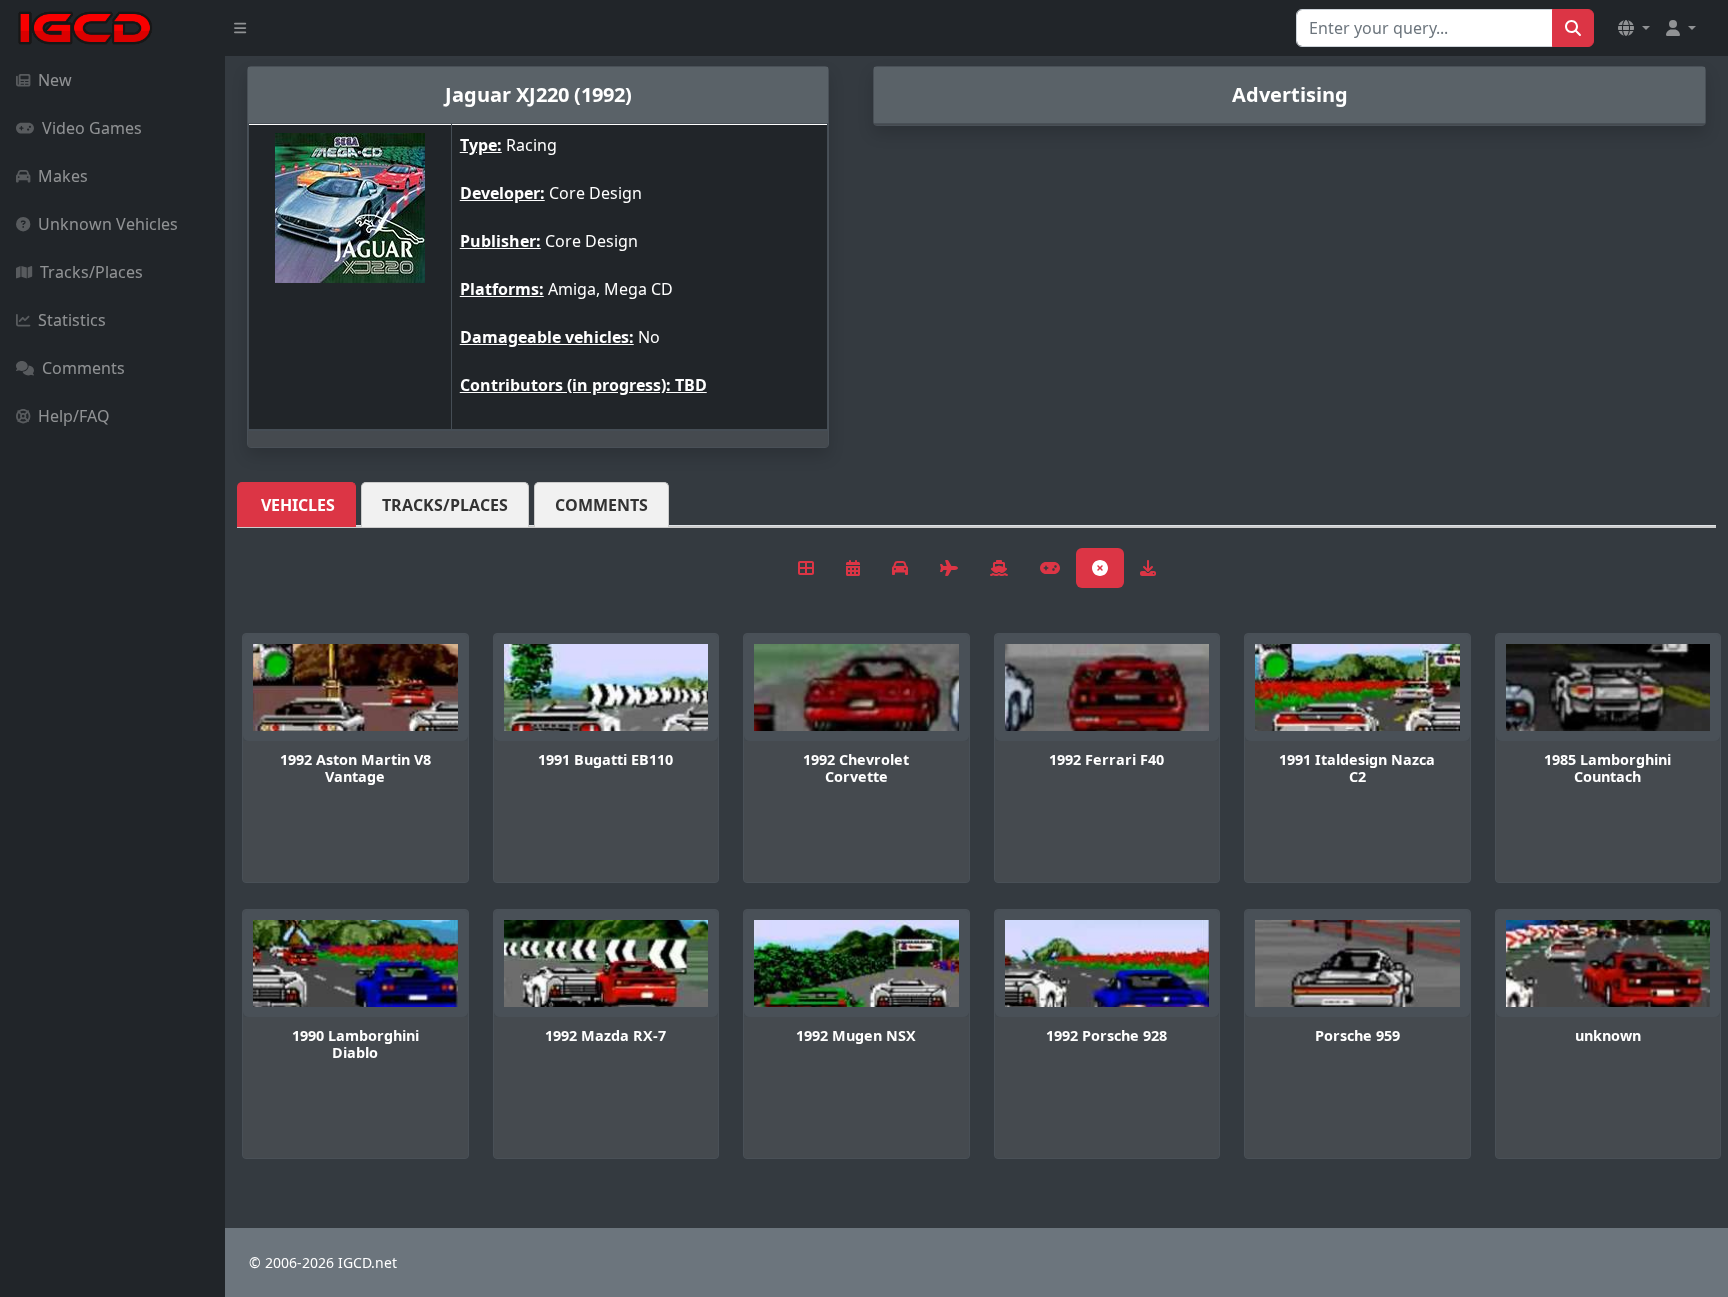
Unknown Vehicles (108, 224)
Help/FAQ (74, 416)
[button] (1634, 28)
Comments (83, 368)
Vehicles (298, 505)
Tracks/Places (91, 272)
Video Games (92, 128)
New (55, 80)
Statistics (72, 320)
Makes (63, 176)
